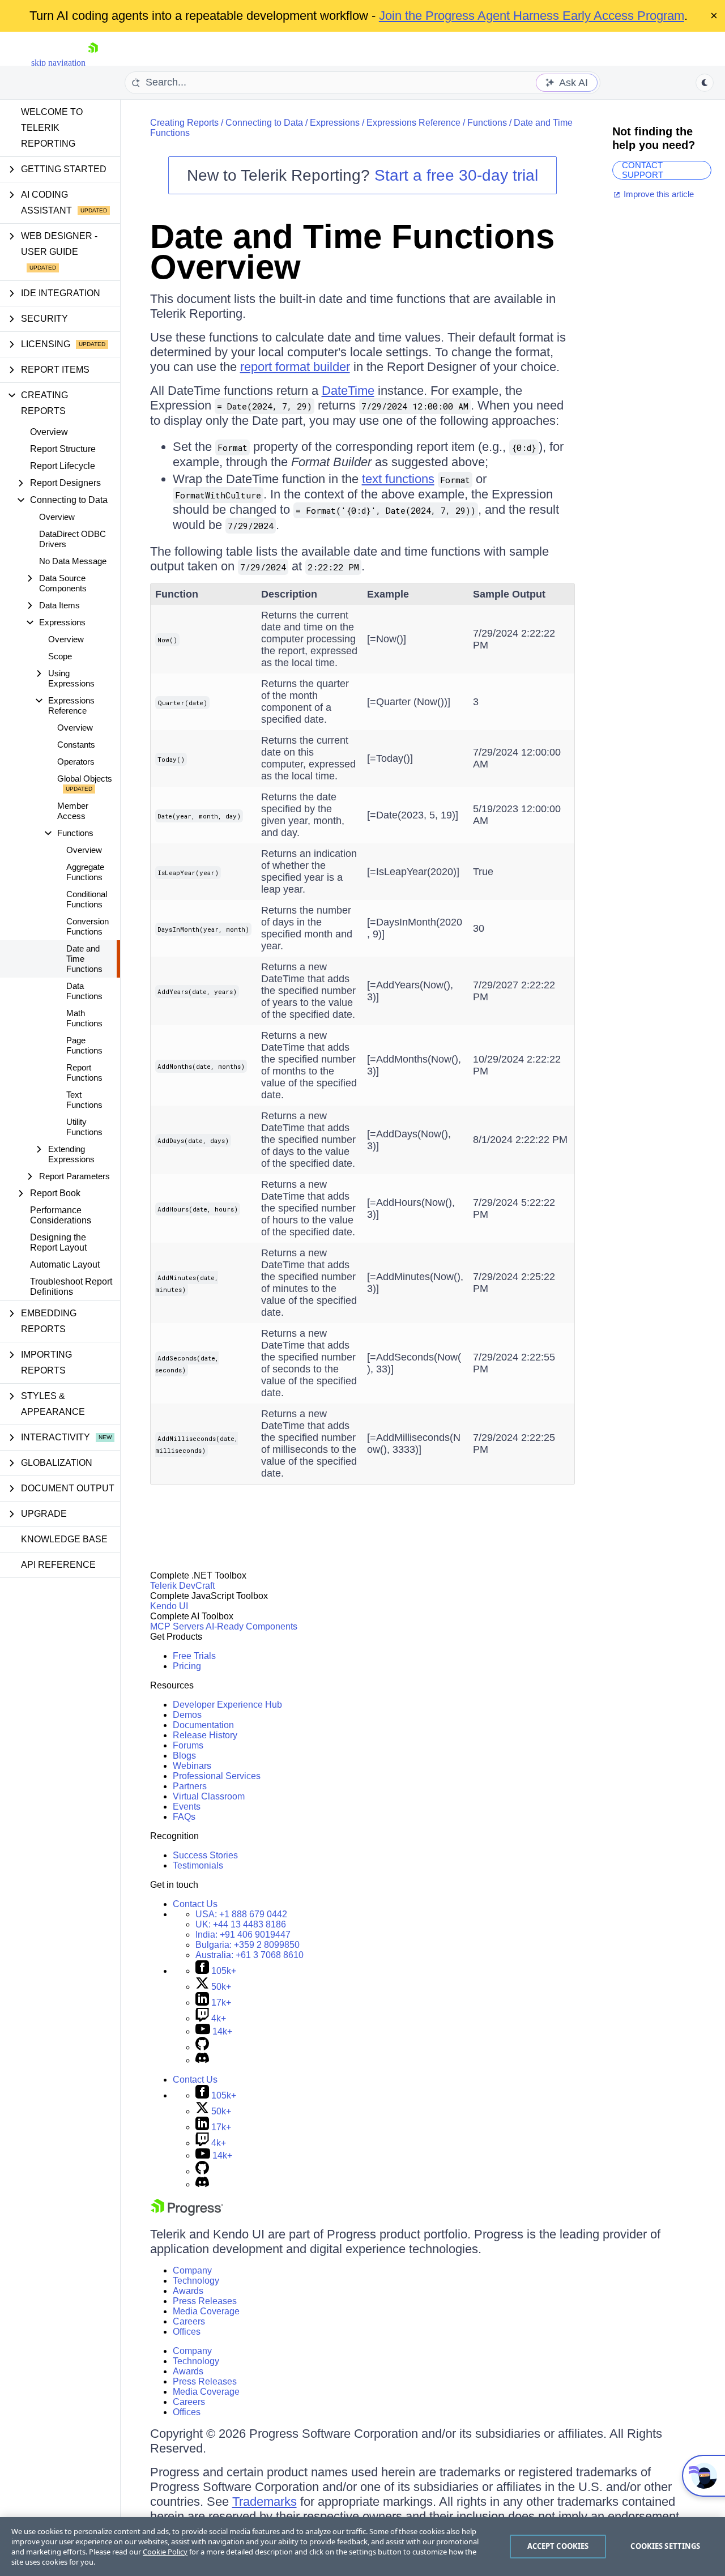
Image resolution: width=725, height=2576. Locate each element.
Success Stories (205, 1855)
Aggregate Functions (85, 872)
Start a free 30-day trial (456, 175)
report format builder (295, 367)
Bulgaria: (248, 1945)
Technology (196, 2281)
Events (187, 1807)
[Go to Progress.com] (187, 2213)
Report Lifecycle (63, 466)
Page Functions (84, 1045)
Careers (189, 2321)
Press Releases (205, 2301)
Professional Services (217, 1776)
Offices (187, 2332)
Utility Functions (84, 1127)
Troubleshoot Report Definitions (71, 1287)
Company (192, 2270)
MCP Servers (177, 1626)
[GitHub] (202, 2047)
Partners (190, 1786)
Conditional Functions (87, 899)
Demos (187, 1715)
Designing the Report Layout (58, 1242)
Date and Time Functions (84, 959)
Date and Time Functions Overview (352, 252)
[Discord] (202, 2060)
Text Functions (84, 1100)
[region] (362, 2547)
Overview (49, 432)
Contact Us (195, 1904)
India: (243, 1935)
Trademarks (265, 2502)
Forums (188, 1745)
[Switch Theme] (705, 83)
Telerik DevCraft (182, 1586)
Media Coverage (206, 2311)
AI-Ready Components (251, 1626)
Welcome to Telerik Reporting (52, 128)
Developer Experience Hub (227, 1705)
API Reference (58, 1565)
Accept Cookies (558, 2546)
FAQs (184, 1817)
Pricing (187, 1666)
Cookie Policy (165, 2552)
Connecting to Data (264, 123)
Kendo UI (169, 1606)
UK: (241, 1924)
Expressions (335, 123)
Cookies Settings (665, 2546)
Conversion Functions (88, 926)
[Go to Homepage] (93, 63)
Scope (60, 656)
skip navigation (58, 63)
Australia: (250, 1955)
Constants (76, 745)
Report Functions (84, 1072)
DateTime (348, 391)
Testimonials (198, 1865)
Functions (487, 123)
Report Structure (63, 449)
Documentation (203, 1725)
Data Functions (84, 991)
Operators (76, 762)
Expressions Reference (413, 123)
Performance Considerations (61, 1215)
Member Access (73, 811)
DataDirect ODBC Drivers (72, 539)
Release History (205, 1735)
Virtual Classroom (209, 1796)
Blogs (184, 1756)
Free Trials (194, 1656)
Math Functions (84, 1018)
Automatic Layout (65, 1264)
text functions (398, 479)
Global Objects (85, 779)
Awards (188, 2291)
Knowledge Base (64, 1539)
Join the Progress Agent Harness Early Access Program (532, 16)
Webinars (192, 1766)
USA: (241, 1914)
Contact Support (643, 170)
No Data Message (73, 561)
